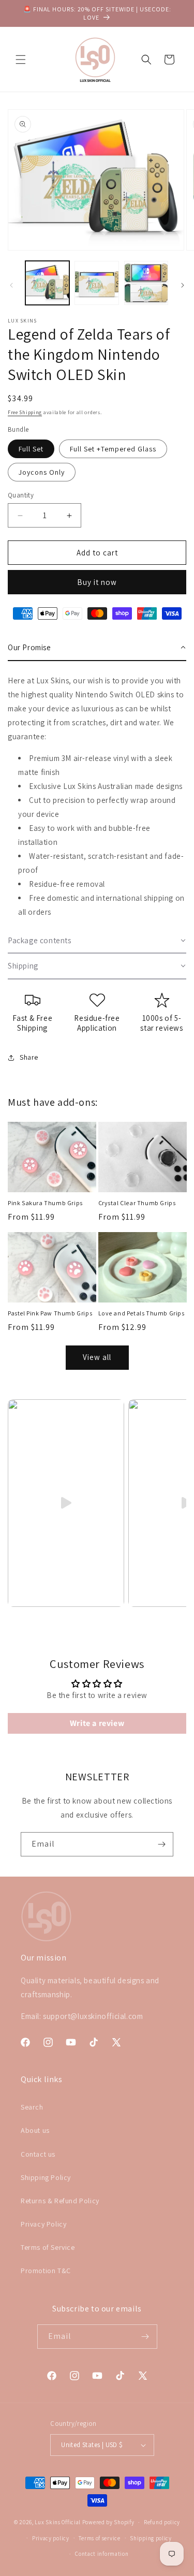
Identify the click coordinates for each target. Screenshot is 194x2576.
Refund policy (162, 2522)
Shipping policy (151, 2538)
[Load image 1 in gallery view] (47, 283)
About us (35, 2130)
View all (97, 1357)
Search (32, 2107)
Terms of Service (48, 2247)
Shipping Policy (46, 2177)
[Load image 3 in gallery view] (146, 283)
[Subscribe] (161, 1844)
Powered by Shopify (108, 2522)
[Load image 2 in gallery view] (96, 283)
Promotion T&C (46, 2271)
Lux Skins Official (58, 2522)
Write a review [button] (97, 1723)
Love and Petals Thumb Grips (141, 1313)
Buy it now (97, 582)
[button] (21, 60)
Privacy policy (51, 2538)
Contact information (102, 2554)
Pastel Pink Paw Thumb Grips (50, 1313)
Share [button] (29, 1057)
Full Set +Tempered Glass (113, 449)
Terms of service (99, 2538)
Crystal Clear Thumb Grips (137, 1203)
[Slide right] (183, 285)
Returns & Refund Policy (60, 2201)
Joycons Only (42, 472)
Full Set (31, 449)
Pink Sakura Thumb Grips (45, 1203)
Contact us (38, 2154)
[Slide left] (11, 285)
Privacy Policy (43, 2224)
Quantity (21, 495)
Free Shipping (25, 412)
